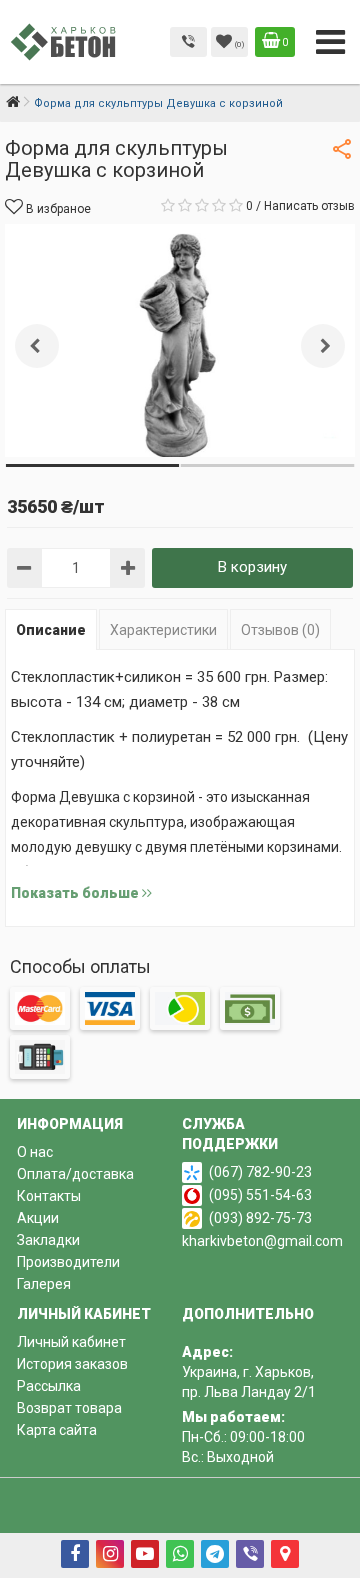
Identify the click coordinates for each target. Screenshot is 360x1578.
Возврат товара (69, 1408)
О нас (35, 1152)
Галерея (44, 1284)
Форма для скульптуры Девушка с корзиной (158, 103)
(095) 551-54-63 (260, 1195)
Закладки (48, 1240)
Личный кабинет (71, 1342)
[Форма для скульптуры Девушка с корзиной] (180, 340)
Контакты (49, 1196)
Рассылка (49, 1386)
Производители (68, 1262)
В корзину (252, 567)
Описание (51, 630)
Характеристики (163, 630)
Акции (38, 1218)
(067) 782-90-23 (260, 1172)
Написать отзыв (309, 206)
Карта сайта (57, 1430)
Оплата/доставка (75, 1174)
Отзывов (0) (280, 630)
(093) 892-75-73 (260, 1218)
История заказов (72, 1364)
